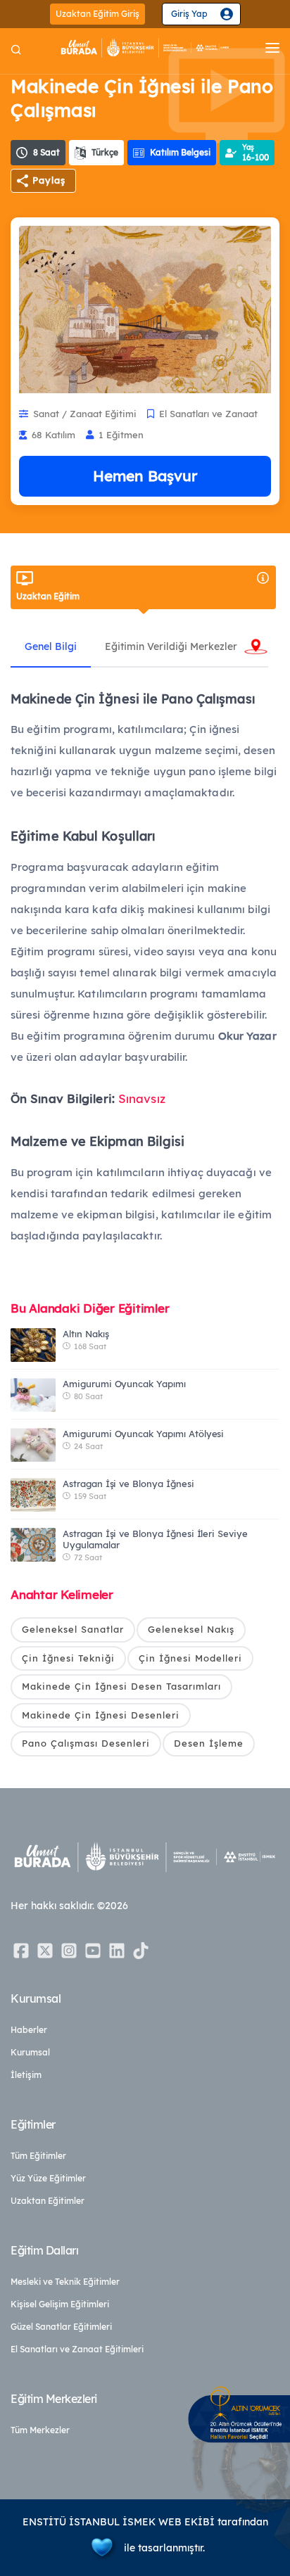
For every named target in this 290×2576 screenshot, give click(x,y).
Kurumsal (30, 2052)
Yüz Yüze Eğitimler (48, 2178)
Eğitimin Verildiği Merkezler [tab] (171, 646)
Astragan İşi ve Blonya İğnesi (128, 1484)
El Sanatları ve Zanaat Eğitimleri (77, 2349)
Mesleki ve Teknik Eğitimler (65, 2282)
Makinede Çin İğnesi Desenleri (101, 1715)
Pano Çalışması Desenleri (86, 1743)
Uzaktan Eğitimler (48, 2201)
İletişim (26, 2075)
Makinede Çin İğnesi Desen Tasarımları (121, 1686)
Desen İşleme (209, 1743)
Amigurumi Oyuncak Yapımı (124, 1384)
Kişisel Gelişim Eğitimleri (60, 2304)
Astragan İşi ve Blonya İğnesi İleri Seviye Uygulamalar (155, 1539)
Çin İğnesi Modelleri (190, 1658)
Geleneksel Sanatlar (73, 1629)
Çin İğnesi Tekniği (68, 1658)
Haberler (29, 2030)
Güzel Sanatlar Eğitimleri (61, 2327)
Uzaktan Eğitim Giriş (97, 14)
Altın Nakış (86, 1334)
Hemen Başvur (145, 476)
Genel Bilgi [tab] (51, 646)
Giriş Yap (189, 14)
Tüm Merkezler (40, 2430)
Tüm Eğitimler (38, 2156)
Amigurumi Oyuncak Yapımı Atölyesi (143, 1434)
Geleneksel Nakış (191, 1629)
